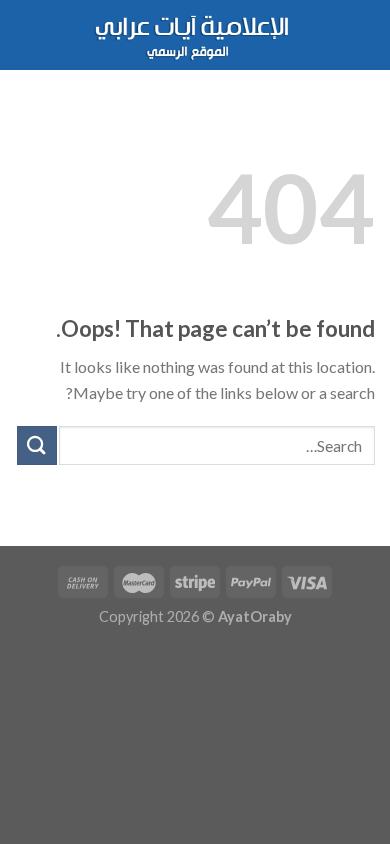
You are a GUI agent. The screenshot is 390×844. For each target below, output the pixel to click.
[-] (195, 35)
